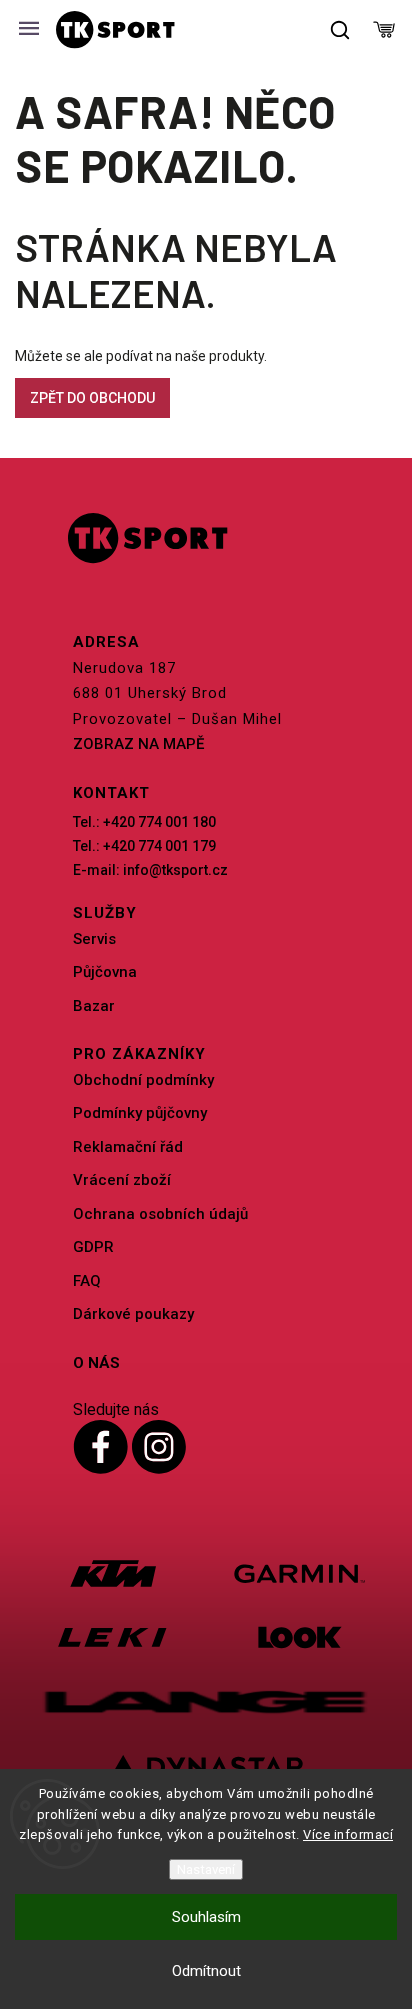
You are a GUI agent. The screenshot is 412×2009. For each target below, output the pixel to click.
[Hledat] (341, 30)
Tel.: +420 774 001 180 (144, 822)
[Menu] (29, 30)
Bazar (94, 1006)
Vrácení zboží (122, 1180)
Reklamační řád (128, 1147)
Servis (94, 939)
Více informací (348, 1834)
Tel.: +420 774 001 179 (144, 846)
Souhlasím (206, 1917)
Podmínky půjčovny (140, 1113)
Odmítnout (206, 1971)
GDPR (93, 1247)
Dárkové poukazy (133, 1314)
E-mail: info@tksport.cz (150, 870)
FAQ (87, 1281)
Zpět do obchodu (92, 398)
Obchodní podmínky (143, 1080)
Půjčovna (105, 972)
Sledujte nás (116, 1409)
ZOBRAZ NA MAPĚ (138, 744)
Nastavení (206, 1869)
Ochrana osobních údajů (160, 1214)
